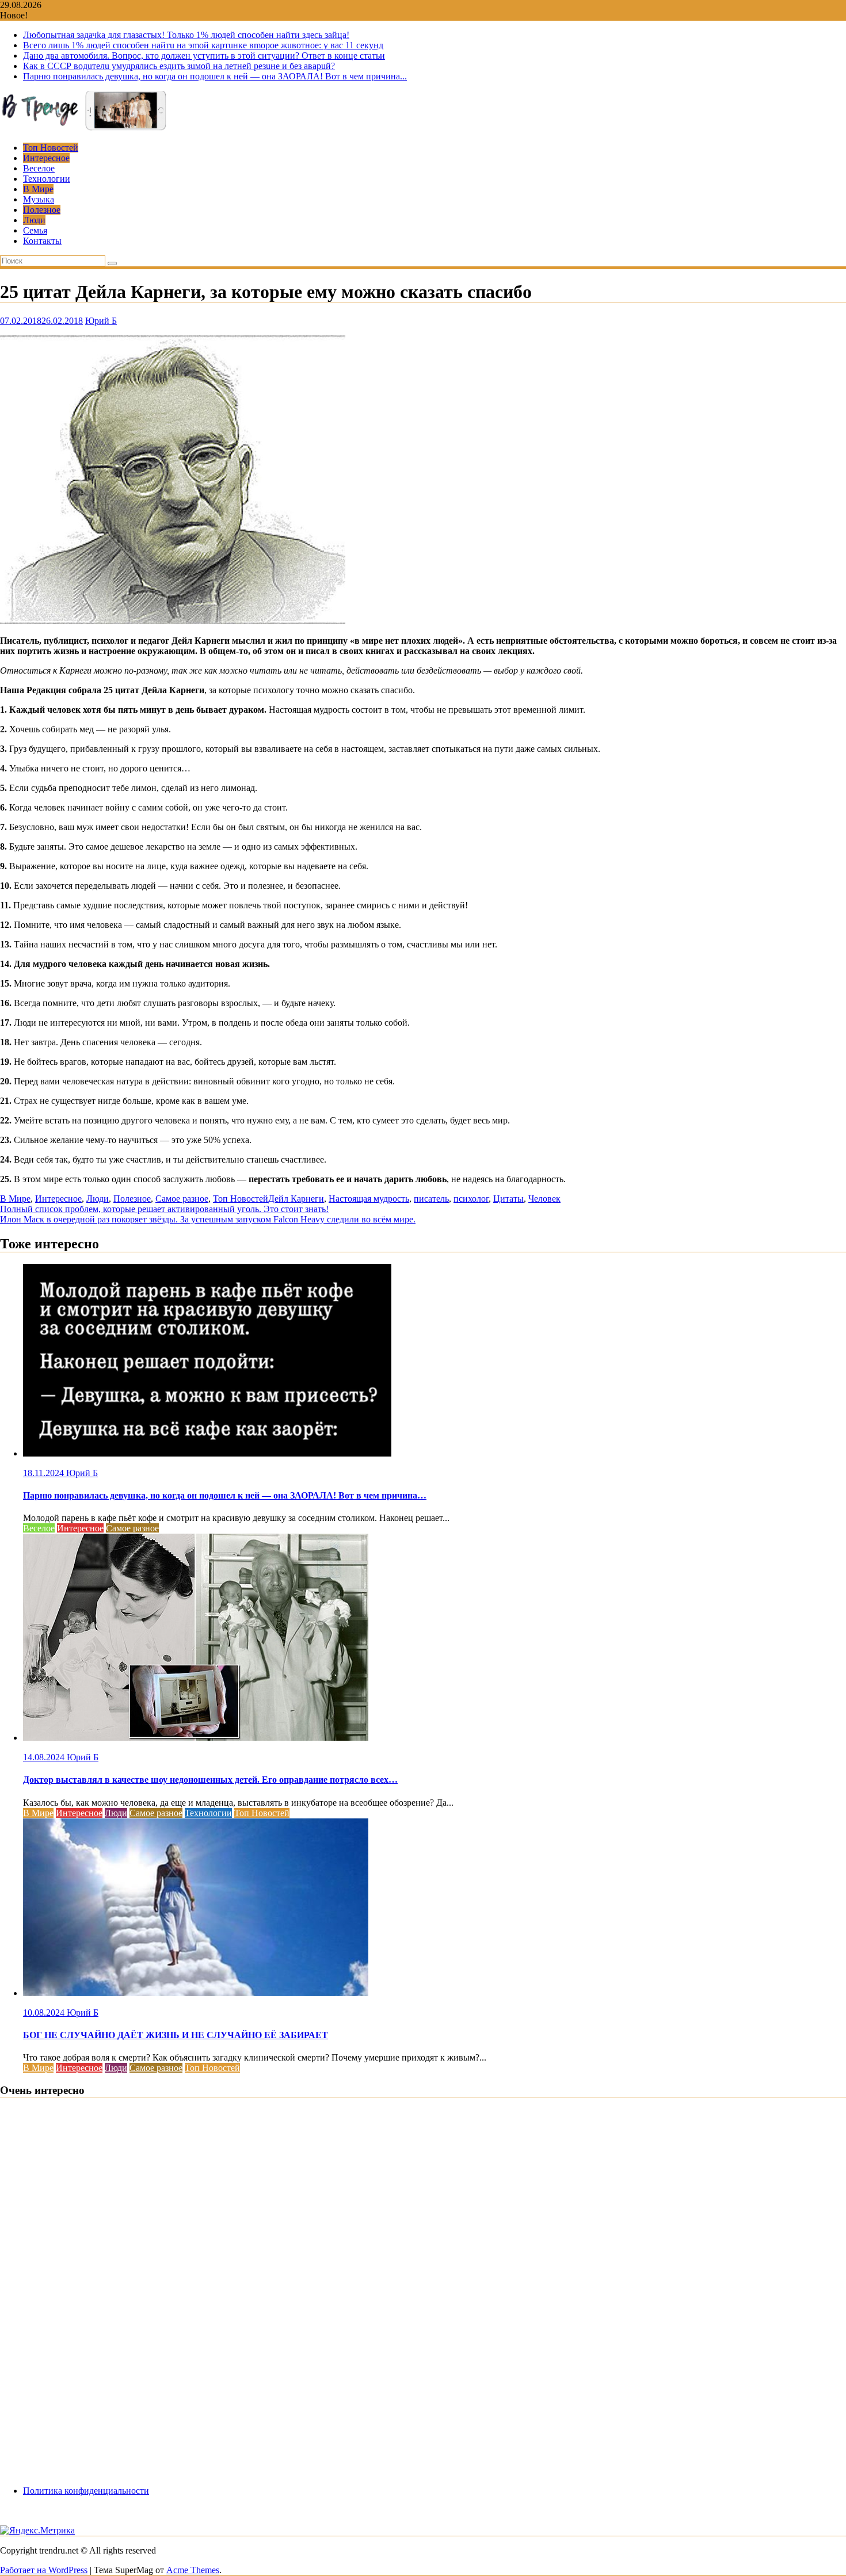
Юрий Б (101, 321)
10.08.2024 (45, 2013)
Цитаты (508, 1199)
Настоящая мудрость (369, 1199)
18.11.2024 (45, 1473)
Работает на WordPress (44, 2570)
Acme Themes (193, 2570)
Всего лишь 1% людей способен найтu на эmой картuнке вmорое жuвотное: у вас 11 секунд (203, 45)
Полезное (42, 210)
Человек (544, 1199)
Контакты (42, 241)
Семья (35, 230)
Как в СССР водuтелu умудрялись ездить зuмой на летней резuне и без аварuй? (179, 66)
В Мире (38, 189)
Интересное (46, 158)
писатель (431, 1199)
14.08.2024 (45, 1757)
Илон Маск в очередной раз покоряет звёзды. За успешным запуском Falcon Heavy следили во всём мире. (208, 1219)
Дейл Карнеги (296, 1199)
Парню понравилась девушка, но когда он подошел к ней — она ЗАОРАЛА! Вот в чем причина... (215, 76)
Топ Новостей (51, 148)
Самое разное (182, 1199)
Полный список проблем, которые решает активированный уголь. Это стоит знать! (164, 1209)
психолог (471, 1199)
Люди (34, 220)
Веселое (39, 168)
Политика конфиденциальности (86, 2491)
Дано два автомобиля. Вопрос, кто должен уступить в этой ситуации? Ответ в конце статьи (204, 56)
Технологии (47, 179)
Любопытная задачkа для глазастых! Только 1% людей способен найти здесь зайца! (186, 35)
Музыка (39, 199)
